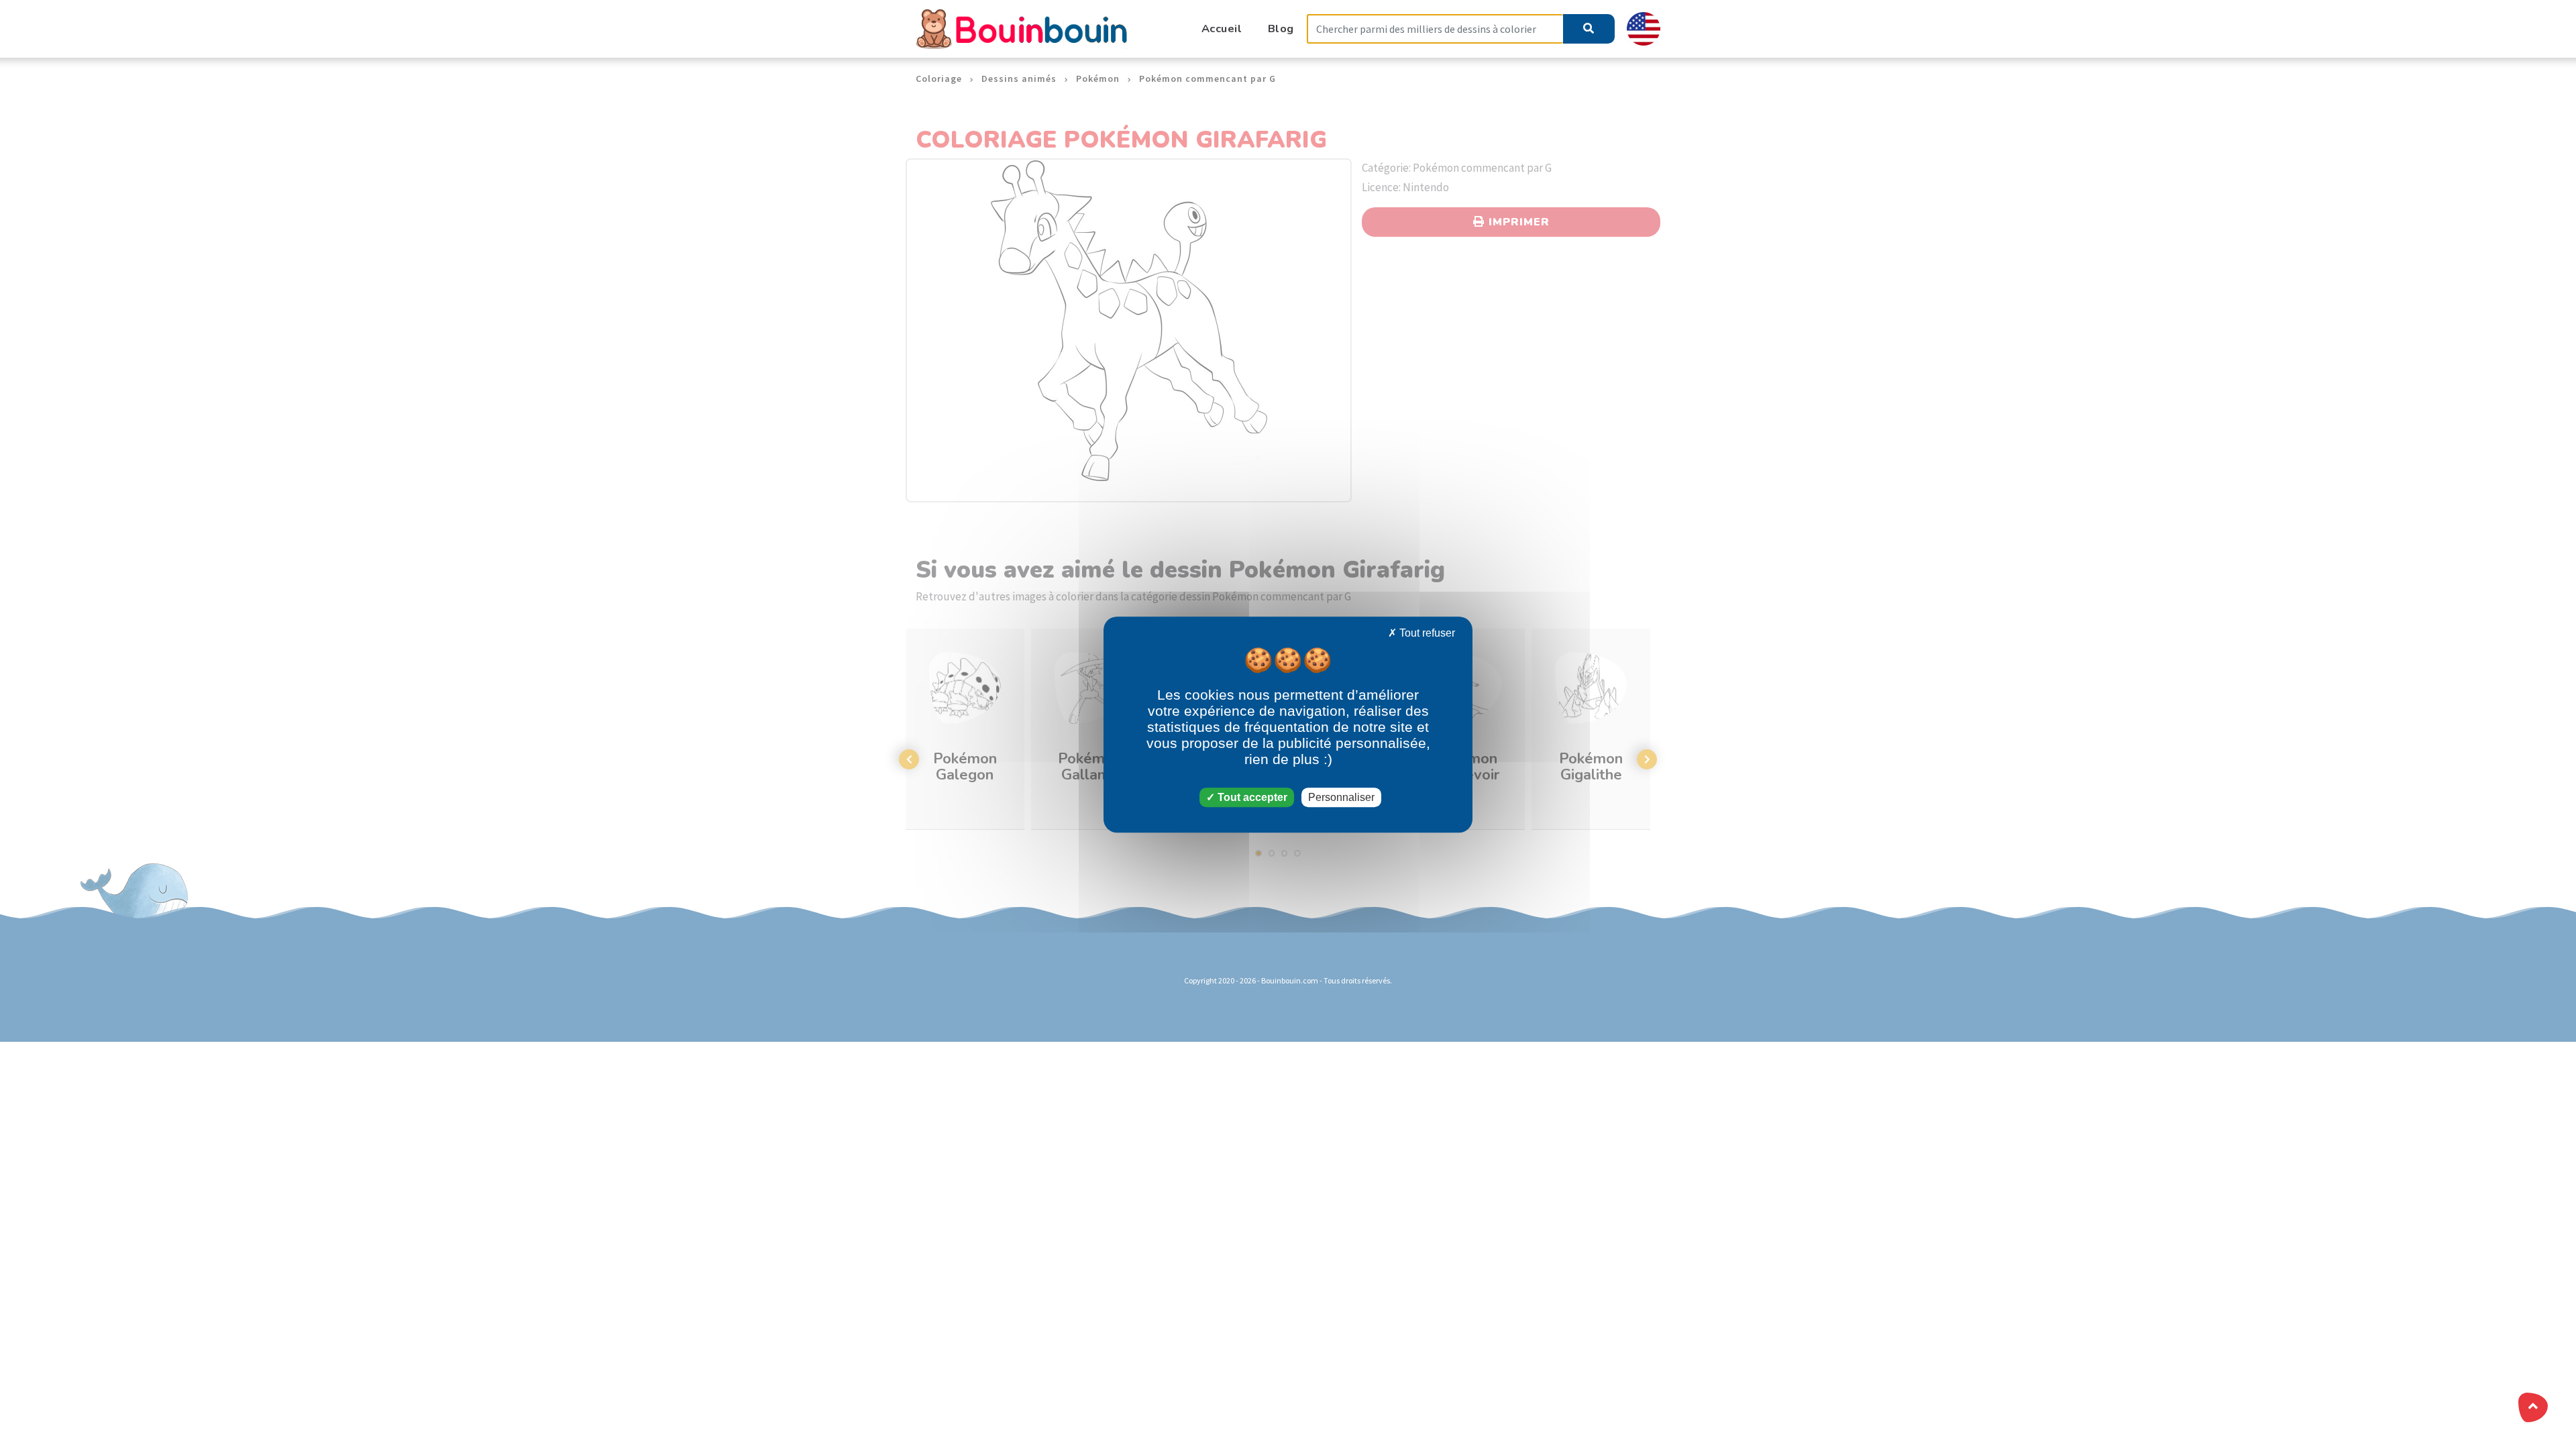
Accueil (1222, 29)
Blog (1281, 29)
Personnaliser (1341, 797)
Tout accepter (1251, 797)
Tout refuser (1426, 633)
